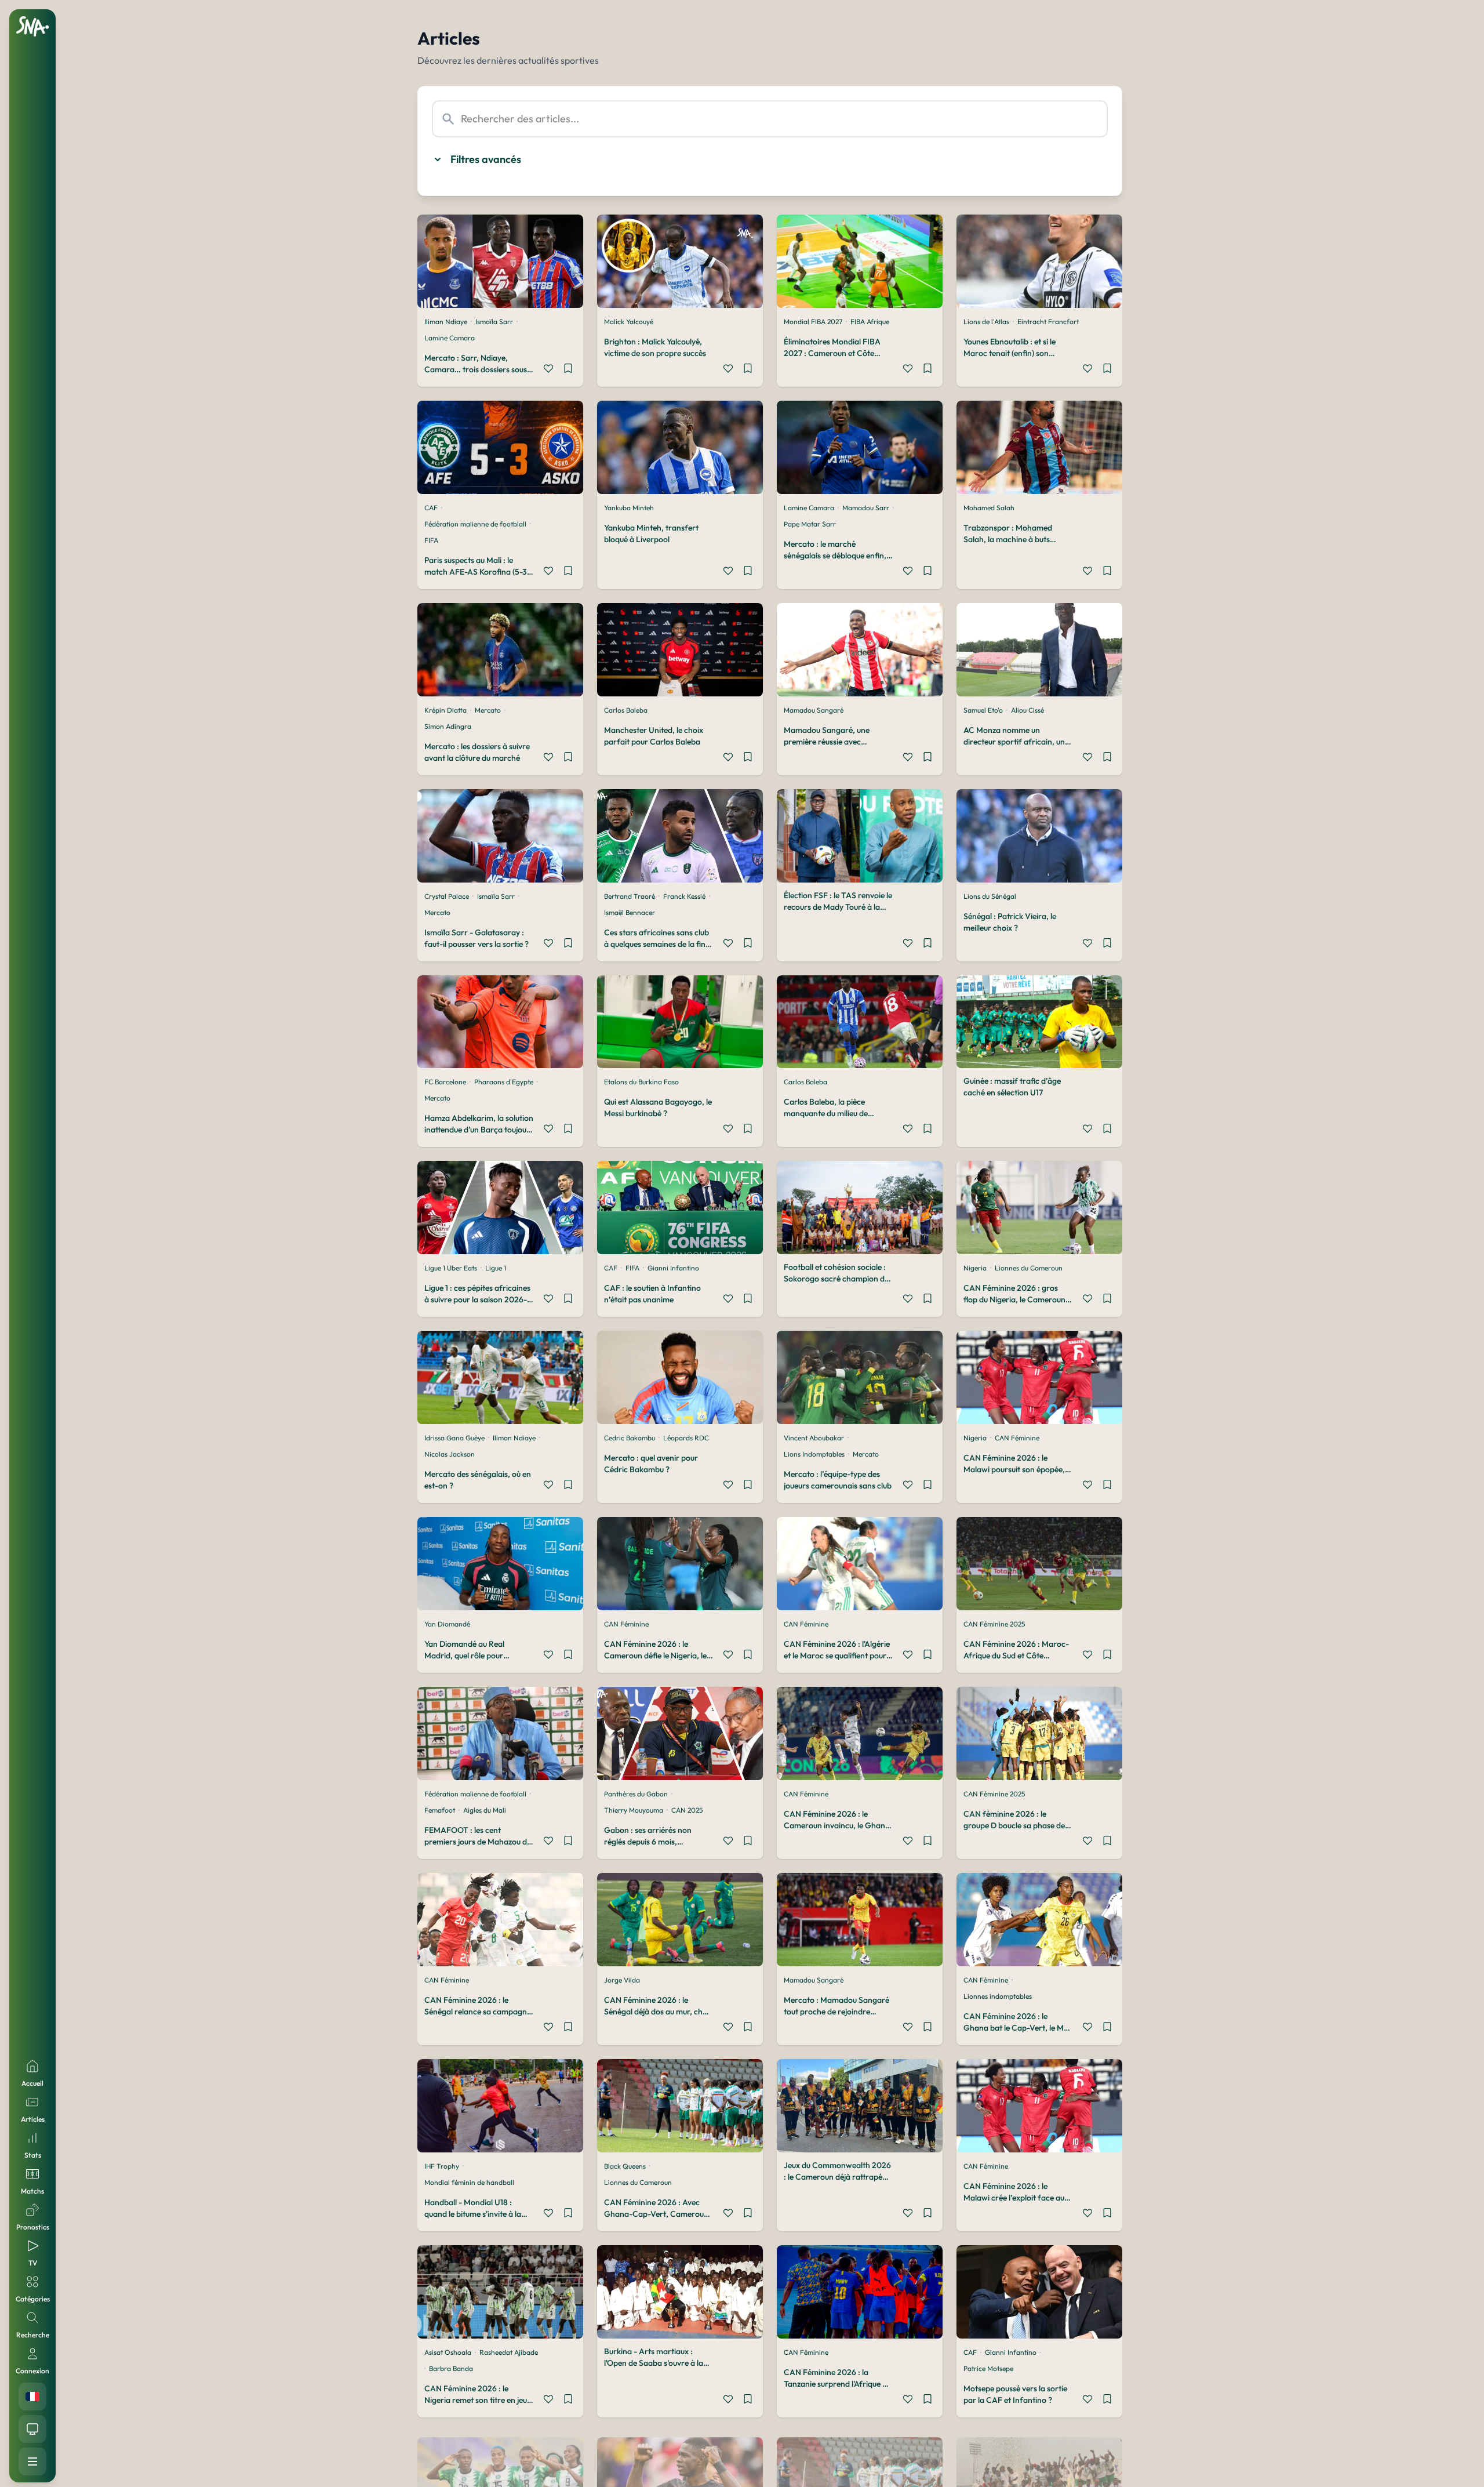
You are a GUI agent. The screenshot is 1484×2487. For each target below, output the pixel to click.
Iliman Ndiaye (446, 322)
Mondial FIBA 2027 (813, 322)
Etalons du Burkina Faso (641, 1082)
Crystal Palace (447, 896)
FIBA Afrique (870, 322)
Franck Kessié (684, 896)
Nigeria (975, 1268)
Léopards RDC (686, 1438)
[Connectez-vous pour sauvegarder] (568, 370)
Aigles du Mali (485, 1810)
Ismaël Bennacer (630, 912)
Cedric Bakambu (630, 1438)
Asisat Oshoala (448, 2352)
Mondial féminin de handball (469, 2182)
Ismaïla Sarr (494, 322)
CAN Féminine (1017, 1438)
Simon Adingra (448, 726)
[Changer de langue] (32, 2397)
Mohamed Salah (989, 508)
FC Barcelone (445, 1082)
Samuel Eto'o (983, 710)
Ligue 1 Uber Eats (451, 1268)
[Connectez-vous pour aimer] (548, 370)
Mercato (488, 710)
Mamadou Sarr (866, 508)
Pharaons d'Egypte (504, 1082)
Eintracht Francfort (1048, 322)
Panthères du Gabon (636, 1794)
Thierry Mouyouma (634, 1810)
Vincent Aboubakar (814, 1438)
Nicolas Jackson (450, 1454)
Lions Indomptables (814, 1454)
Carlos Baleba (626, 710)
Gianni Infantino (673, 1268)
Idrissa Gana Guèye (454, 1438)
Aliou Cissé (1027, 710)
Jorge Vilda (622, 1980)
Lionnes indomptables (998, 1996)
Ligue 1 (496, 1268)
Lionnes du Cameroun (1029, 1268)
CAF (431, 508)
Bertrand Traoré (630, 896)
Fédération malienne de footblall (475, 524)
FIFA (431, 540)
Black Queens (625, 2166)
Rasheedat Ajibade (509, 2352)
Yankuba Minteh (629, 508)
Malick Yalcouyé (629, 322)
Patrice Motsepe (988, 2368)
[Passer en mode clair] (32, 2429)
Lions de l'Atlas (986, 322)
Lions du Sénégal (990, 896)
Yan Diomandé (447, 1624)
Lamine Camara (450, 338)
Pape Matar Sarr (810, 524)
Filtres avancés (486, 159)
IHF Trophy (442, 2166)
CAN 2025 (687, 1810)
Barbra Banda (451, 2368)
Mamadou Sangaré (814, 710)
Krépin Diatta (445, 710)
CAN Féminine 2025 (994, 1624)
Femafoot (440, 1810)
